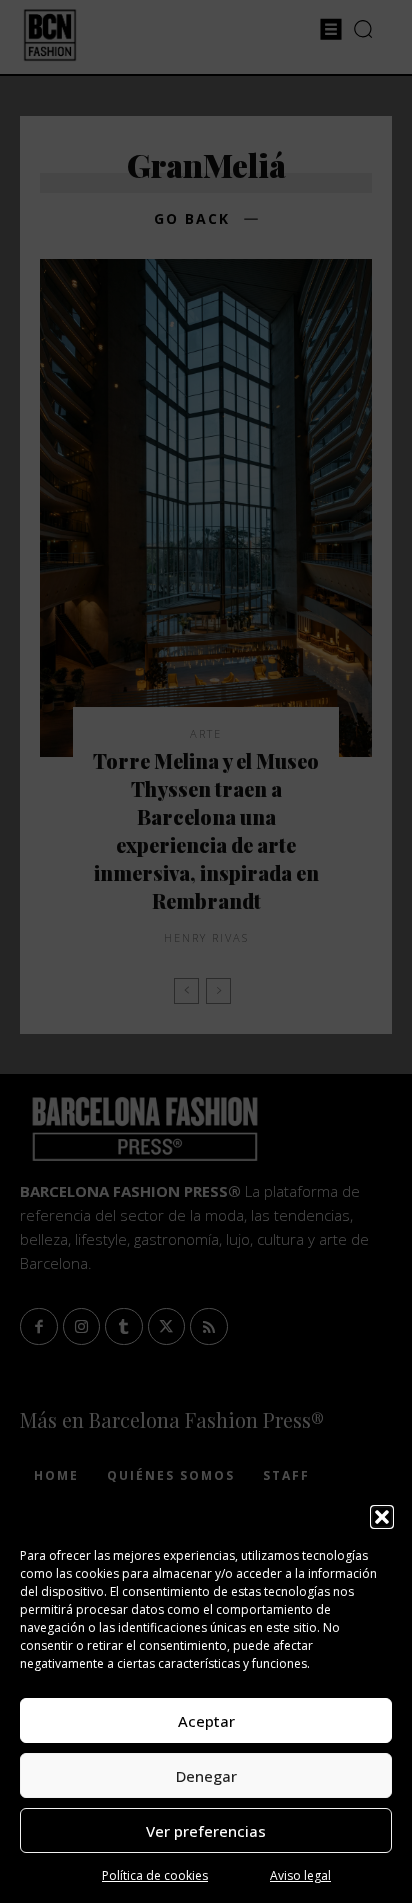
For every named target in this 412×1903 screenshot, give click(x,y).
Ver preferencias (206, 1831)
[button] (382, 1517)
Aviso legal (300, 1875)
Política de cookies (155, 1875)
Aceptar (206, 1721)
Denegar (206, 1776)
